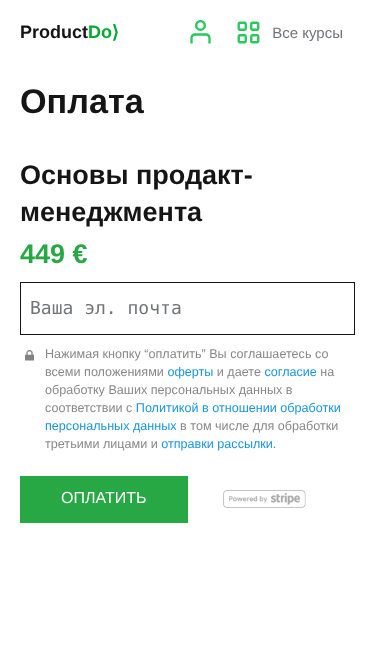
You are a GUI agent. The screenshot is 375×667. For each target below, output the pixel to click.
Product (69, 32)
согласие (290, 372)
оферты (190, 372)
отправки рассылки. (218, 444)
